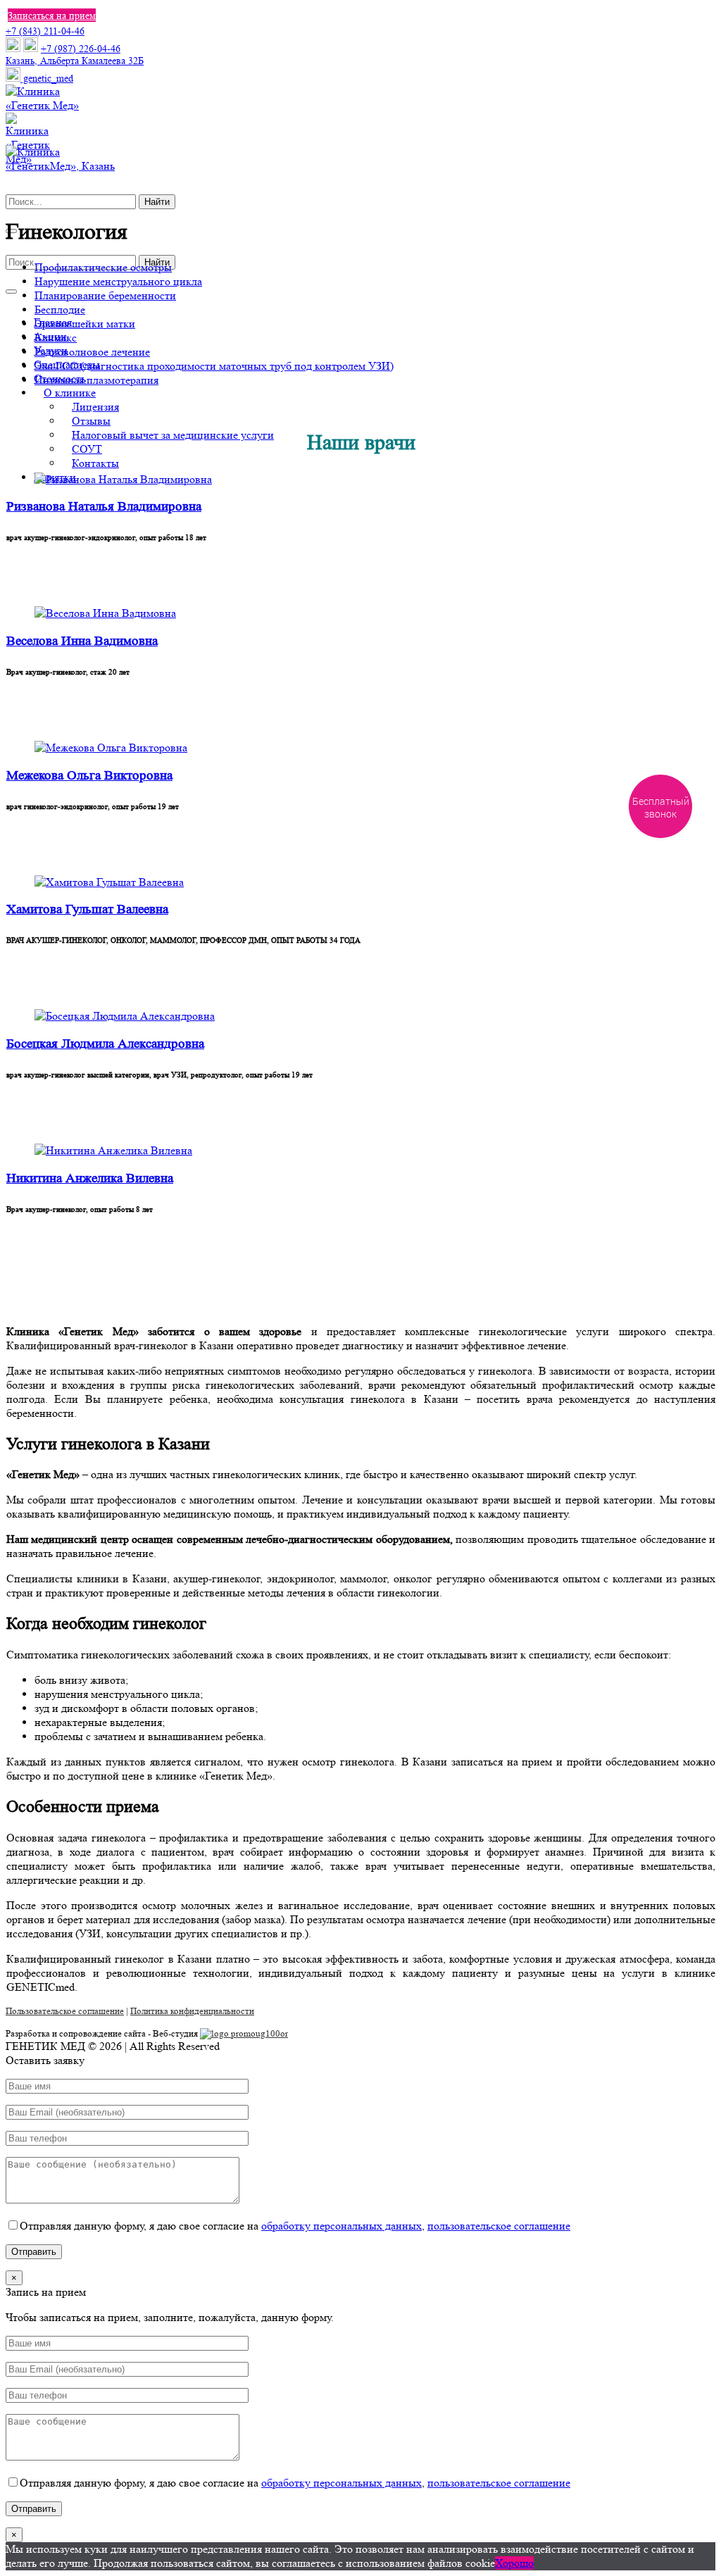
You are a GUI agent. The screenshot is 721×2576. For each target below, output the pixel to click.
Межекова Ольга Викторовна (89, 776)
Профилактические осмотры (103, 267)
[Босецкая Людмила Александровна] (125, 1016)
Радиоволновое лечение (92, 352)
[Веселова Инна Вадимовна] (105, 613)
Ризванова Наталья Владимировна (104, 507)
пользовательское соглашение (499, 2226)
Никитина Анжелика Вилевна (90, 1178)
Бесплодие (60, 310)
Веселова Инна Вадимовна (82, 641)
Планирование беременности (105, 295)
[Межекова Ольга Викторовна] (111, 748)
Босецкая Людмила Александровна (105, 1044)
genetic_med (47, 78)
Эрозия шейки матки (85, 324)
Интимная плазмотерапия (96, 380)
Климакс (56, 338)
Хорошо (514, 2563)
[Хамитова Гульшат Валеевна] (109, 882)
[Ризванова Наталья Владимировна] (123, 479)
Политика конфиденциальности (192, 2011)
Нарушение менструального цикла (118, 281)
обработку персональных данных (341, 2226)
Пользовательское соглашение (65, 2011)
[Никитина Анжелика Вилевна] (113, 1150)
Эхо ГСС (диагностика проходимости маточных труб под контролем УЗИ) (214, 366)
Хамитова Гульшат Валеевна (87, 909)
